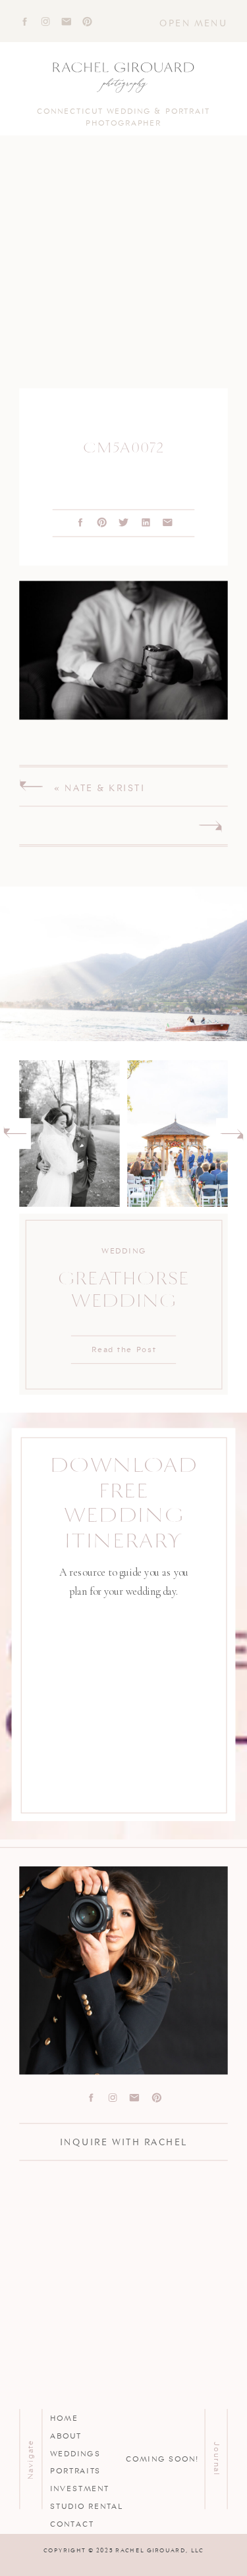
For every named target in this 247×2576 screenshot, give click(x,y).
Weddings (75, 2452)
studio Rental (87, 2506)
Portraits (75, 2470)
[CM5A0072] (123, 273)
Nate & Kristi (105, 787)
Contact (72, 2523)
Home (64, 2418)
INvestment (79, 2488)
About (66, 2435)
